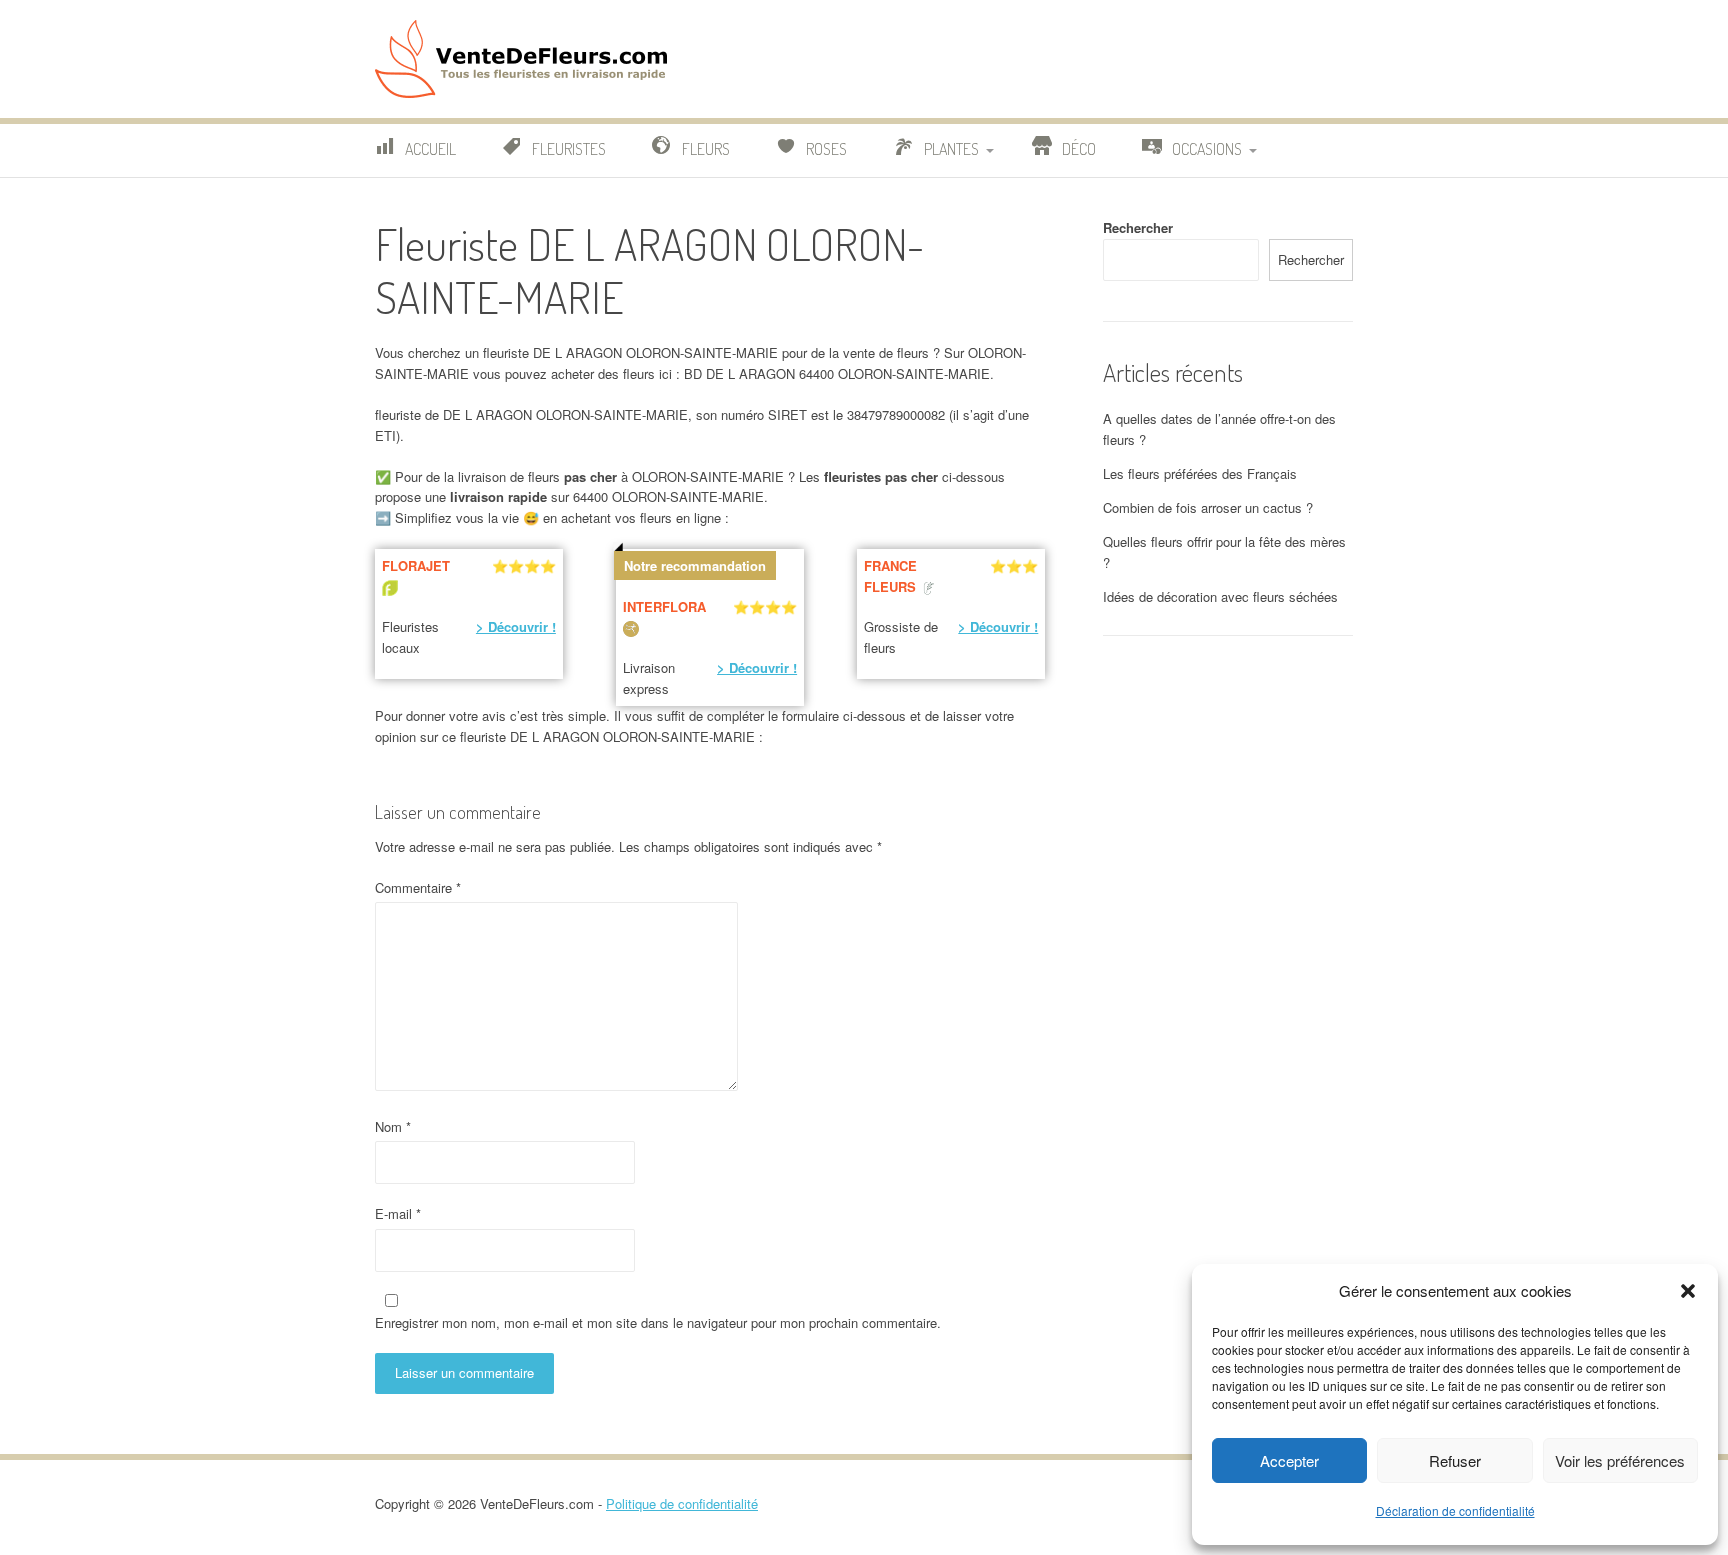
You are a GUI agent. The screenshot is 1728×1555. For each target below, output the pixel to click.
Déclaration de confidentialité (1455, 1510)
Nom (393, 1126)
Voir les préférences (1620, 1460)
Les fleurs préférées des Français (1200, 473)
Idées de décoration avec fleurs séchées (1220, 596)
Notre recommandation (695, 565)
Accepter (1289, 1460)
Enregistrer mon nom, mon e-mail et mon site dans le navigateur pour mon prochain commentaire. (658, 1322)
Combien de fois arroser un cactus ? (1208, 507)
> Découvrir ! (516, 626)
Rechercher (1138, 227)
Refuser (1455, 1460)
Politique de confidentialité (682, 1503)
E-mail (398, 1213)
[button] (1688, 1291)
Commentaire (418, 887)
